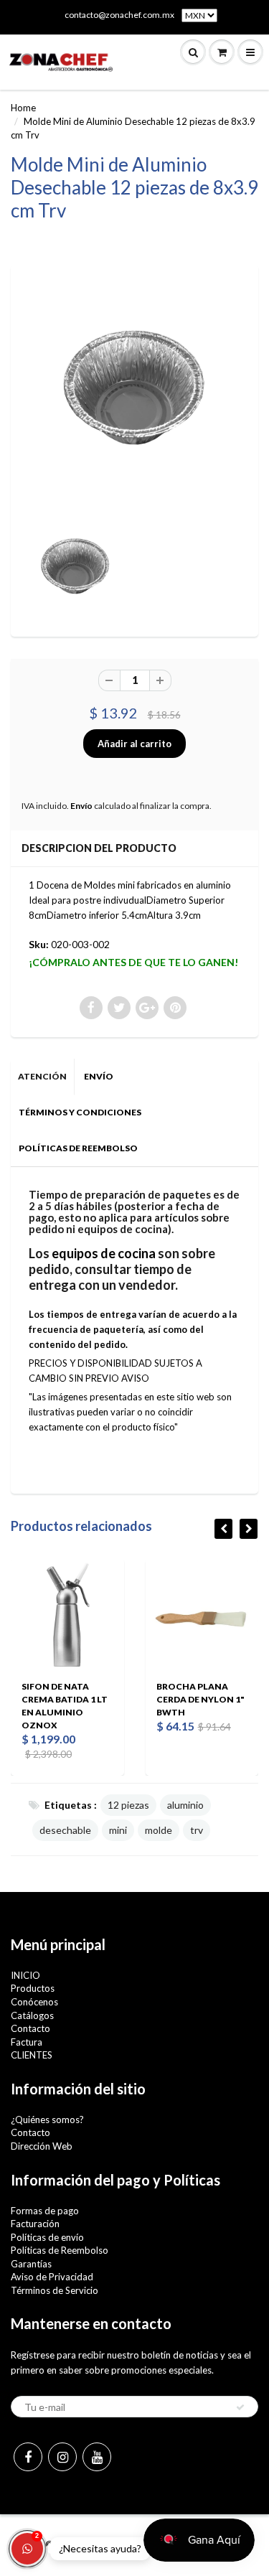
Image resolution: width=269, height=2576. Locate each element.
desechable (65, 1830)
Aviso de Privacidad (52, 2277)
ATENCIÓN (42, 1076)
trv (197, 1830)
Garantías (31, 2264)
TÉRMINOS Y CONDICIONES (80, 1112)
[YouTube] (97, 2457)
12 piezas (128, 1805)
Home (23, 108)
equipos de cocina (104, 1253)
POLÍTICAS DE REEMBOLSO (78, 1148)
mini (118, 1830)
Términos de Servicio (55, 2290)
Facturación (35, 2224)
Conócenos (34, 2002)
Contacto (30, 2028)
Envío (81, 806)
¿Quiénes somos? (47, 2120)
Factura (27, 2042)
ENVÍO (99, 1076)
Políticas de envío (47, 2237)
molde (159, 1830)
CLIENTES (32, 2055)
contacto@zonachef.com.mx (119, 15)
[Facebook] (28, 2457)
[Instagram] (62, 2457)
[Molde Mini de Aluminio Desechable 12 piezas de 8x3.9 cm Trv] (134, 392)
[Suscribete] (240, 2407)
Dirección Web (42, 2146)
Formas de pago (45, 2211)
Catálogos (32, 2015)
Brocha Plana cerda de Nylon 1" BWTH (200, 1699)
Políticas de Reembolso (60, 2250)
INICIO (25, 1975)
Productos (33, 1988)
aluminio (185, 1805)
